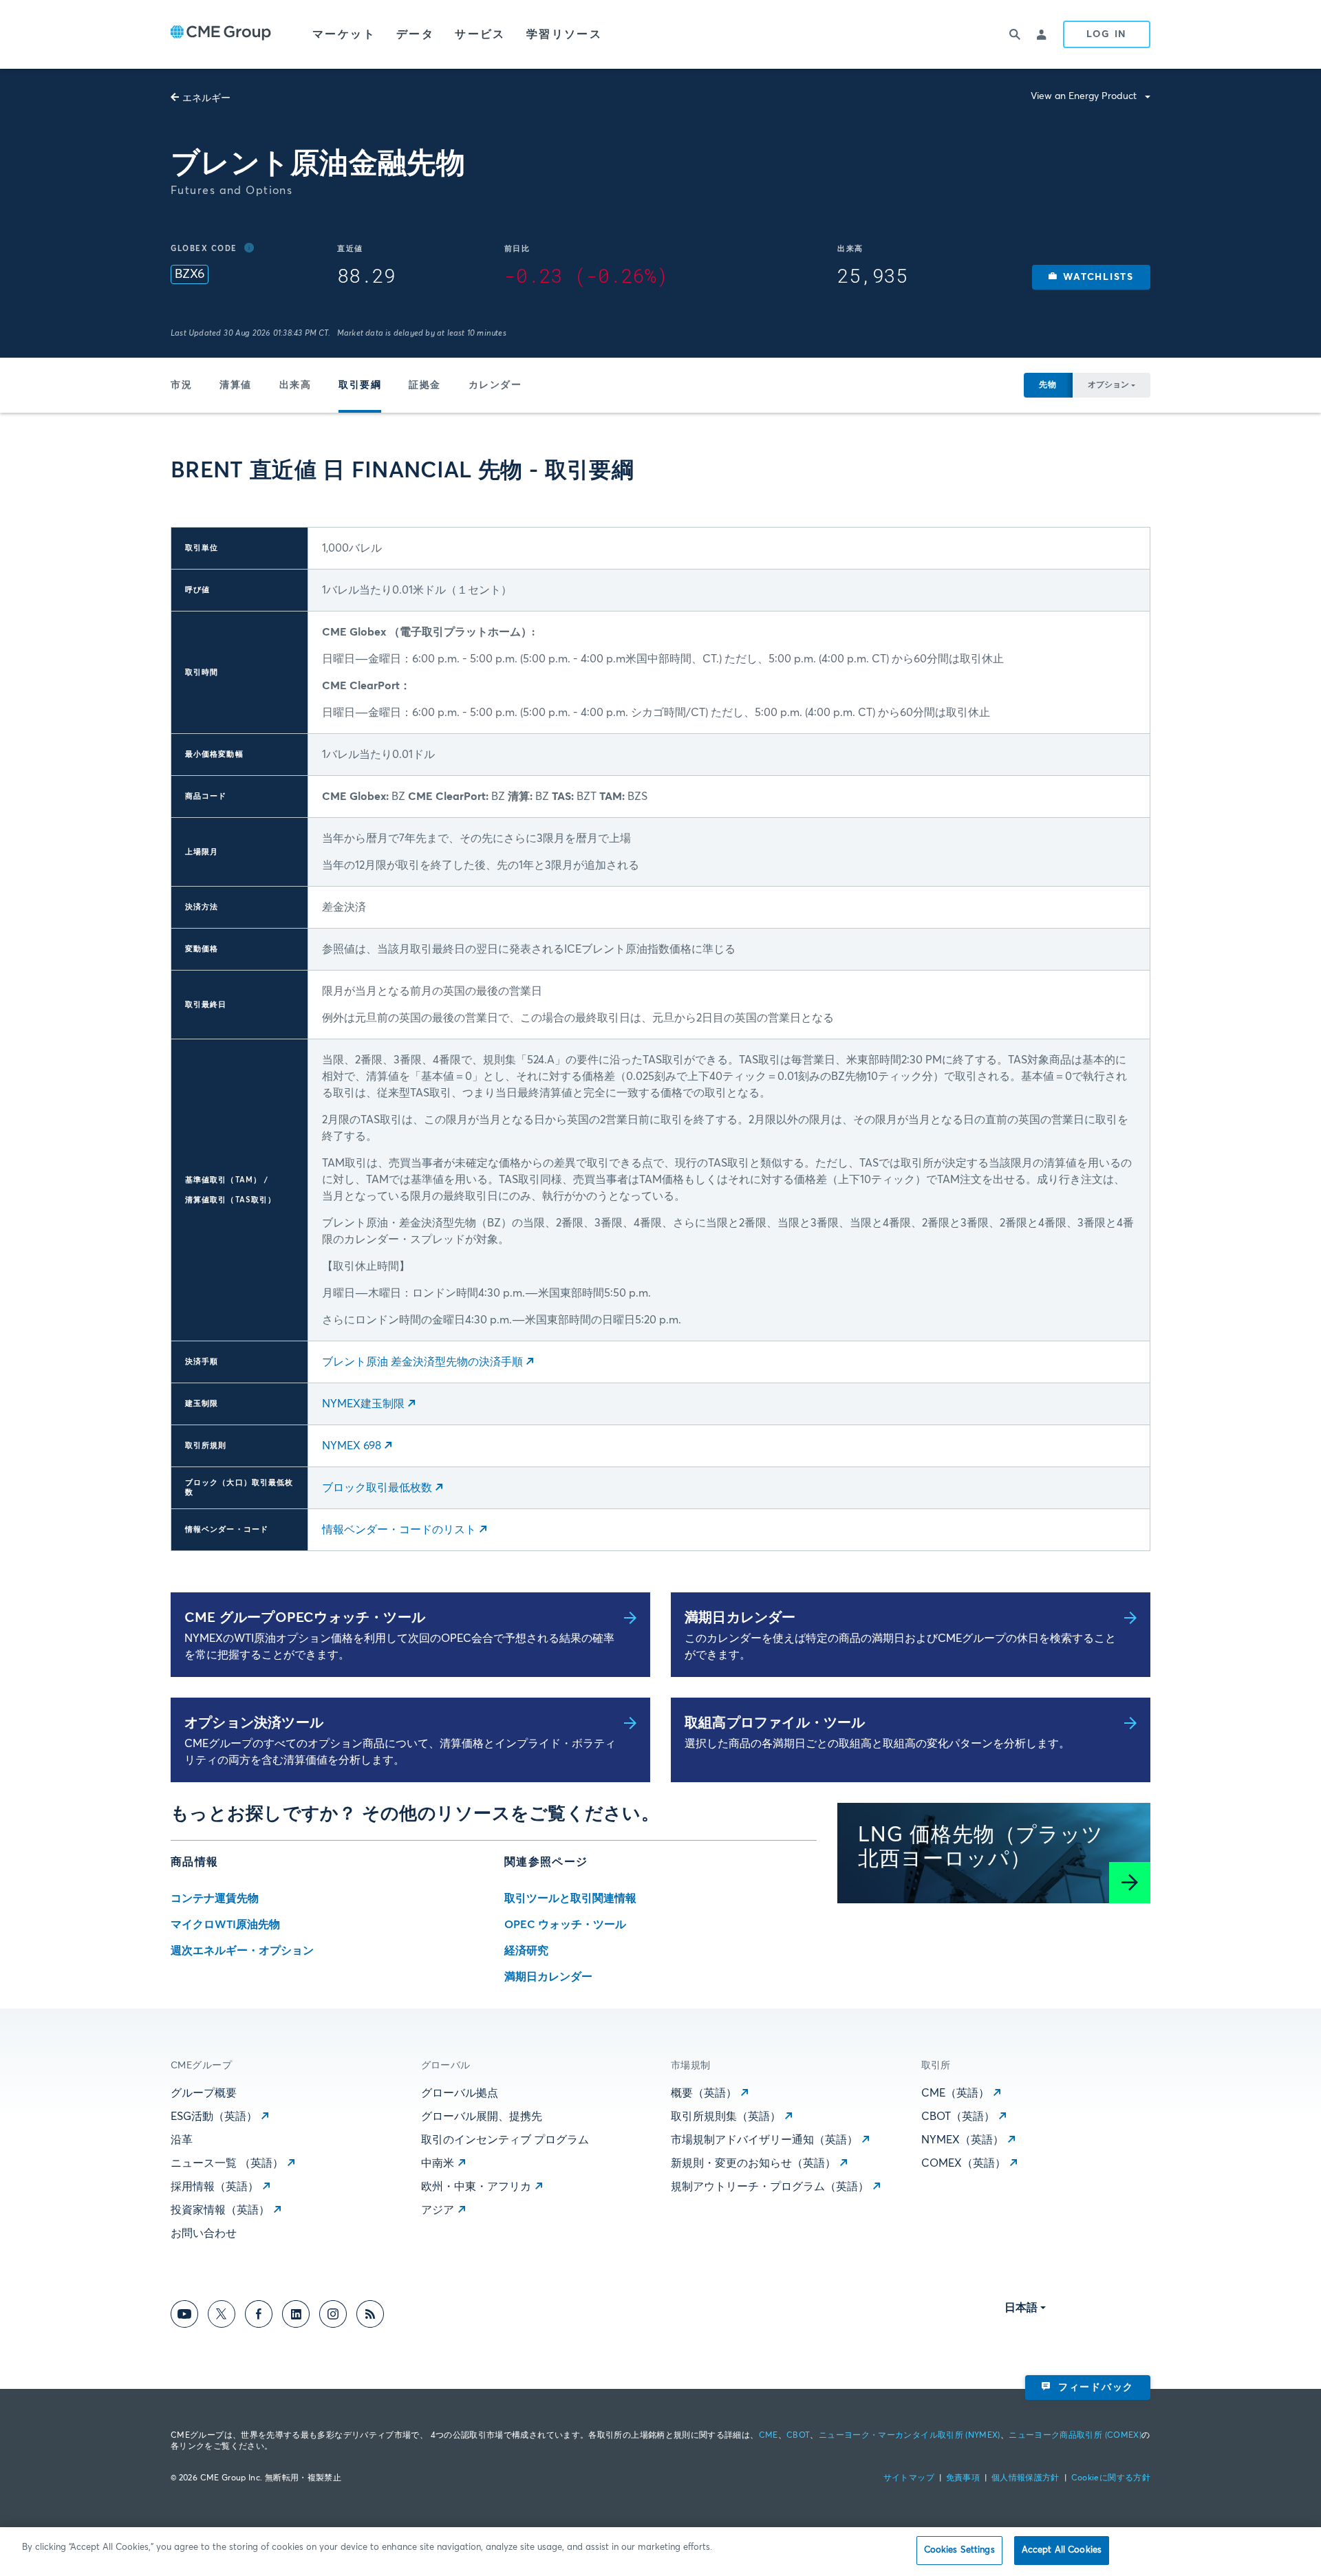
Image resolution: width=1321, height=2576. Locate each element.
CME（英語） (955, 2093)
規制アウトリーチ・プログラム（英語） (770, 2187)
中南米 (438, 2163)
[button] (1091, 277)
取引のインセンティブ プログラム (505, 2140)
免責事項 (963, 2478)
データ (415, 34)
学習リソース (564, 34)
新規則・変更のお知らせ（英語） (753, 2163)
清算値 (236, 385)
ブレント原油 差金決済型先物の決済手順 (422, 1362)
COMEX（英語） (964, 2163)
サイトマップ (909, 2478)
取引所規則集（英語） (726, 2117)
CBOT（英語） (958, 2117)
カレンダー (495, 385)
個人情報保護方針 (1025, 2478)
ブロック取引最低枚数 (377, 1488)
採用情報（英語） (215, 2187)
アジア (438, 2210)
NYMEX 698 (352, 1446)
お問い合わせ (204, 2233)
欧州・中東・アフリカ (476, 2187)
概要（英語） (704, 2093)
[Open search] (1015, 34)
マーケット (344, 34)
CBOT (798, 2436)
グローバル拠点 (460, 2093)
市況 (181, 385)
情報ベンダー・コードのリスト (399, 1530)
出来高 (296, 385)
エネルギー (206, 98)
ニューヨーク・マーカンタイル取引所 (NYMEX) (910, 2436)
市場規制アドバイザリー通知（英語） (764, 2140)
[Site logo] (221, 34)
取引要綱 (360, 385)
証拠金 (425, 385)
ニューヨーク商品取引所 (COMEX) (1075, 2436)
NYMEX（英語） (963, 2140)
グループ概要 (204, 2093)
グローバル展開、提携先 (482, 2117)
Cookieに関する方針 (1111, 2478)
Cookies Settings (959, 2550)
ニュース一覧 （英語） (227, 2163)
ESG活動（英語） (214, 2117)
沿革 (182, 2140)
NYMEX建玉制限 (363, 1404)
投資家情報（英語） (220, 2210)
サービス (480, 34)
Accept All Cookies (1062, 2550)
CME (769, 2436)
